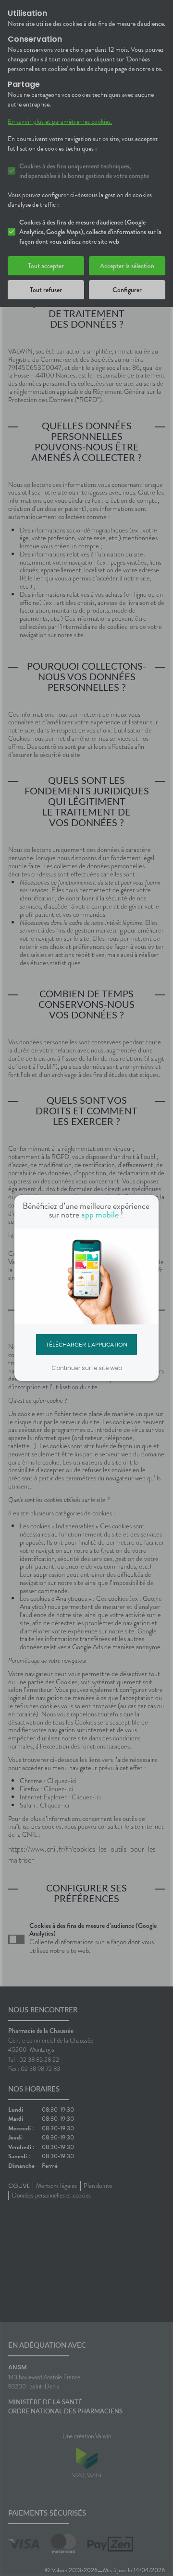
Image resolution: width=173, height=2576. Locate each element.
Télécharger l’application (87, 1344)
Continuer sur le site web (87, 1368)
